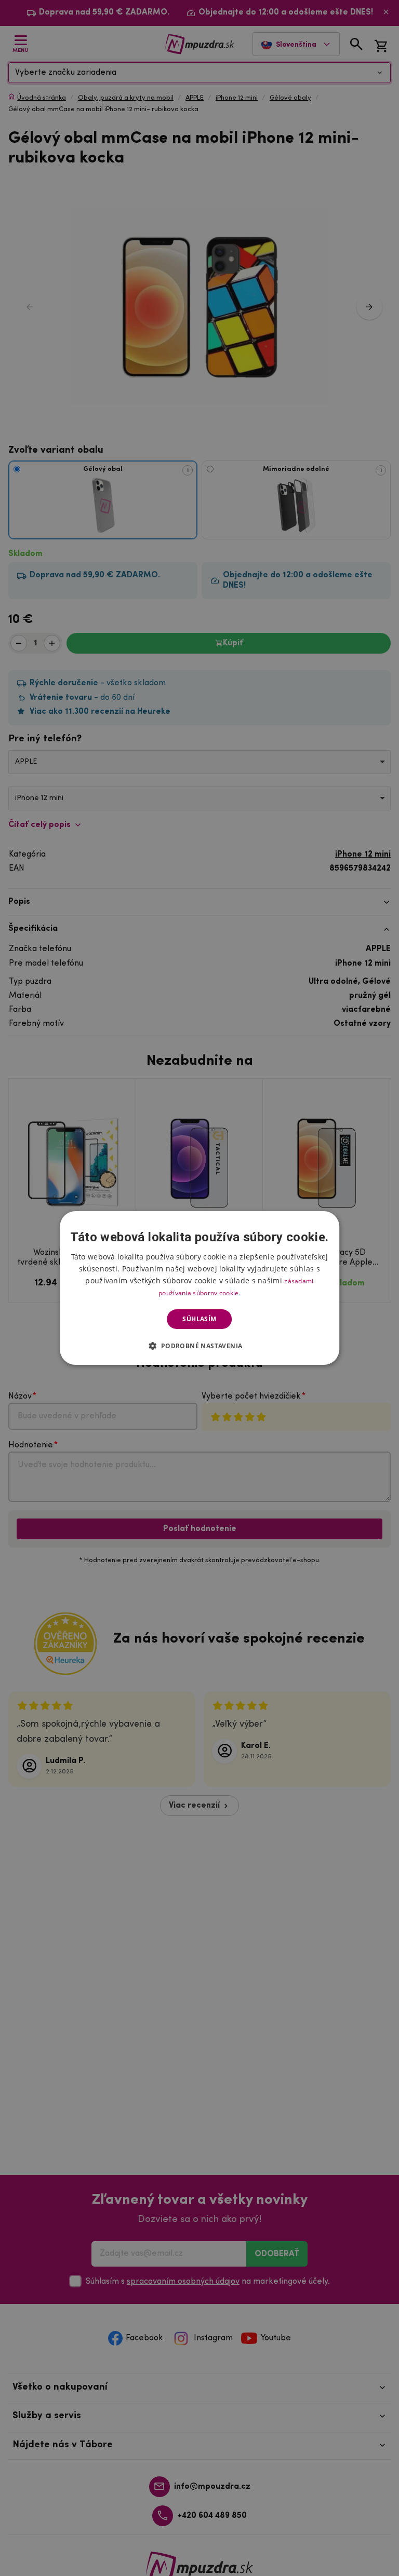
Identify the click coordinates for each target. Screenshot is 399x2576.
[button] (199, 1346)
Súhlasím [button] (199, 1319)
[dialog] (199, 1288)
